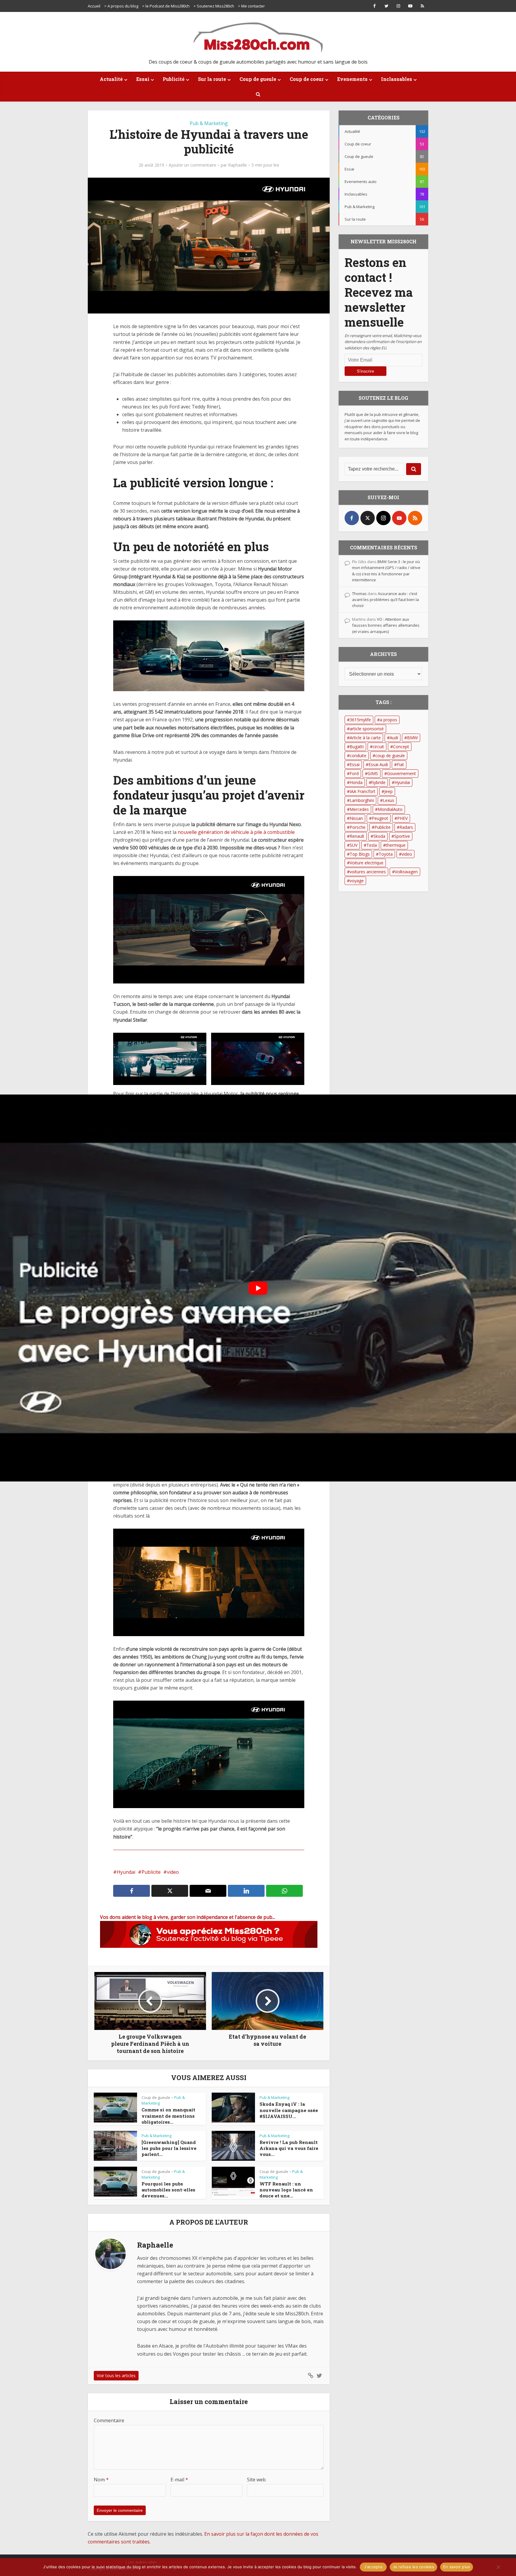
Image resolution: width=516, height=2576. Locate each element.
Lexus (388, 800)
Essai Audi (378, 764)
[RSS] (415, 518)
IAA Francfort (363, 791)
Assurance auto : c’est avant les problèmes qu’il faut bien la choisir (386, 600)
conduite (358, 756)
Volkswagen (406, 872)
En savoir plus (457, 2567)
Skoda (379, 836)
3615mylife (360, 720)
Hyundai (402, 782)
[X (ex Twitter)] (368, 518)
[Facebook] (352, 518)
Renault (357, 836)
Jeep (388, 791)
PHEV (402, 818)
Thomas (359, 594)
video (407, 854)
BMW (412, 738)
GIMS (373, 773)
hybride (378, 782)
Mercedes (359, 809)
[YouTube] (399, 518)
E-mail (179, 2480)
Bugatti (357, 747)
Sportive (402, 836)
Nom (101, 2480)
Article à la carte (365, 738)
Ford (354, 773)
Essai (355, 764)
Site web (256, 2480)
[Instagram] (383, 518)
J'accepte (373, 2567)
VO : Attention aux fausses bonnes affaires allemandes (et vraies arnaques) (386, 625)
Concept (401, 747)
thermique (396, 845)
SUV (354, 845)
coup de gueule (390, 756)
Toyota (386, 854)
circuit (378, 747)
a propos (388, 720)
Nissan (356, 818)
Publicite (383, 827)
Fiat (400, 764)
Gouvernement (401, 773)
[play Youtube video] (258, 1288)
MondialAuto (390, 809)
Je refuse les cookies (413, 2567)
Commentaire (109, 2420)
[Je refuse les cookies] (498, 2567)
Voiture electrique (367, 863)
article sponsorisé (367, 729)
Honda (356, 782)
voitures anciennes (368, 872)
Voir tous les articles (116, 2376)
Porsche (358, 827)
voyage (357, 881)
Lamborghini (362, 800)
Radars (406, 827)
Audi (394, 738)
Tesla (372, 845)
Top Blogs (360, 854)
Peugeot (380, 818)
